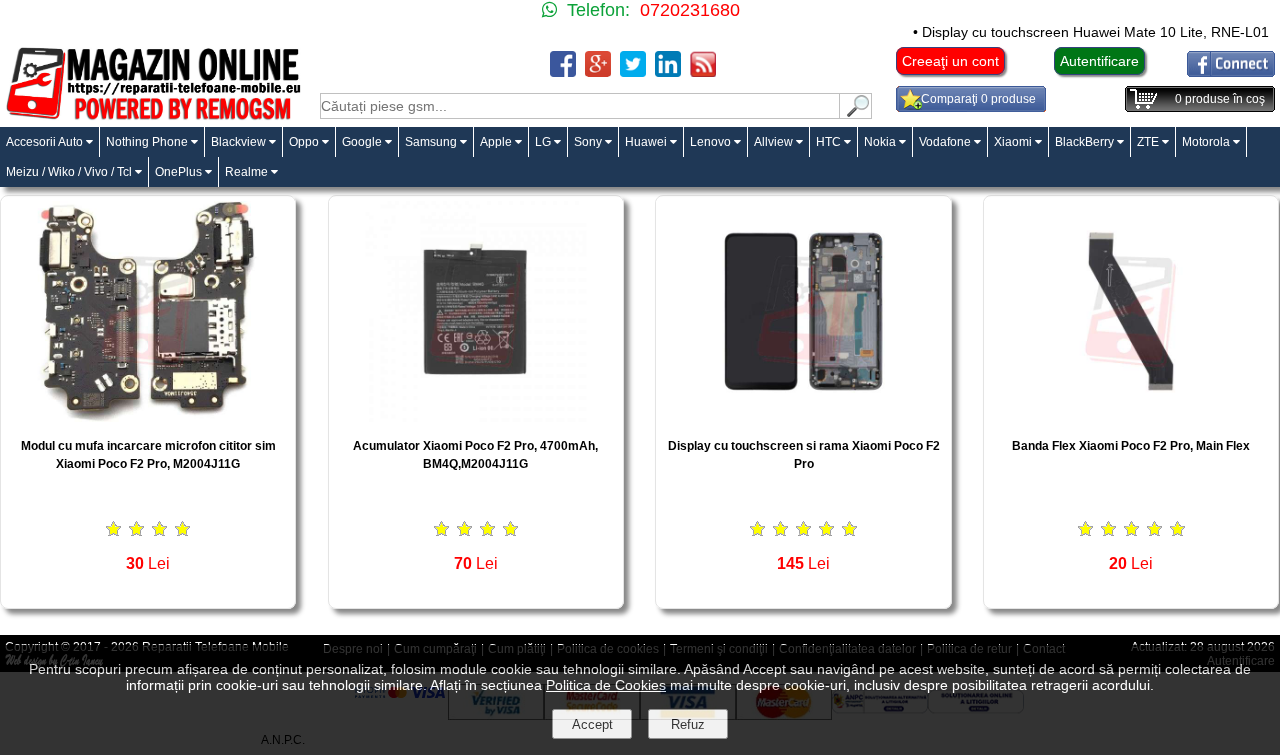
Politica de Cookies (606, 685)
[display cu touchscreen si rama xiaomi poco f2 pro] (803, 416)
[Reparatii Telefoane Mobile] (152, 117)
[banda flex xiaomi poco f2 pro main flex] (1131, 416)
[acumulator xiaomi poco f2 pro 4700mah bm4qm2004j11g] (476, 416)
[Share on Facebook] (563, 71)
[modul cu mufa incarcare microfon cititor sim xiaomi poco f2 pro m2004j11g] (148, 416)
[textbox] (580, 106)
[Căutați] (856, 113)
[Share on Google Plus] (598, 71)
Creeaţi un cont (950, 61)
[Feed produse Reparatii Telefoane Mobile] (703, 71)
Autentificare (1099, 61)
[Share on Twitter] (633, 71)
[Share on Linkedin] (668, 71)
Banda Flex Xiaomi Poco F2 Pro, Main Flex (1131, 446)
